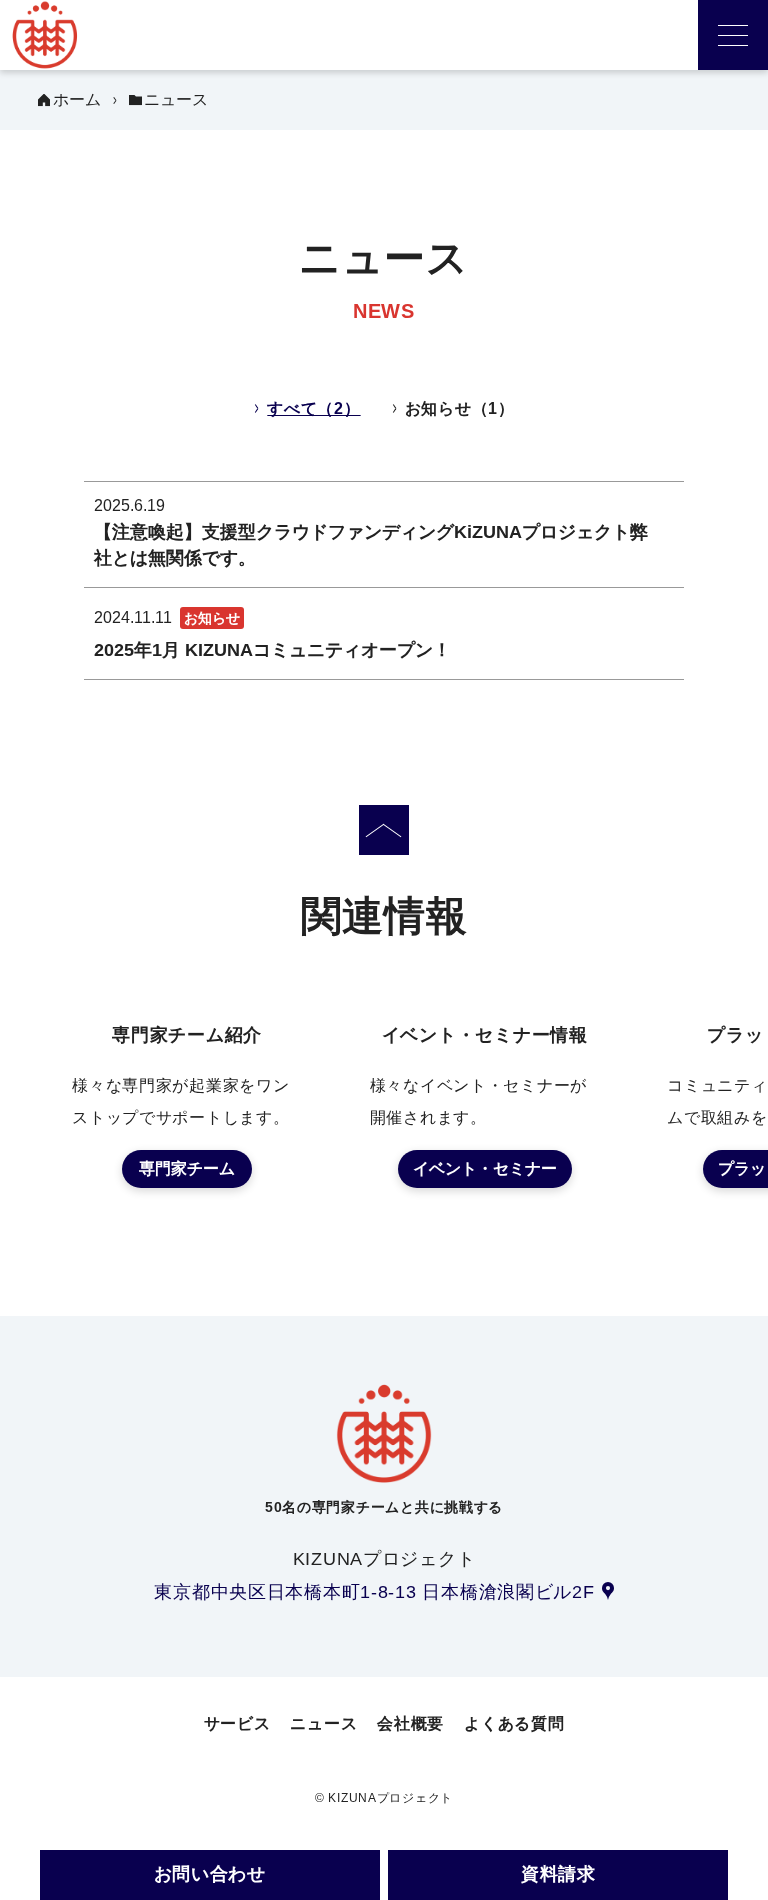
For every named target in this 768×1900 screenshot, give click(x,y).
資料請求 (558, 1874)
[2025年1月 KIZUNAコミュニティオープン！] (384, 633)
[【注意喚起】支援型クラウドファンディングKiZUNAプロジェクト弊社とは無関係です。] (384, 534)
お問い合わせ (210, 1874)
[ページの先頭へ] (384, 830)
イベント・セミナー (485, 1168)
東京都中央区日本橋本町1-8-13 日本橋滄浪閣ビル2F (374, 1592)
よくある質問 (514, 1723)
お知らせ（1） (460, 408)
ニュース (323, 1723)
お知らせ (212, 618)
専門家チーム (187, 1168)
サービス (237, 1723)
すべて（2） (313, 408)
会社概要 (410, 1723)
